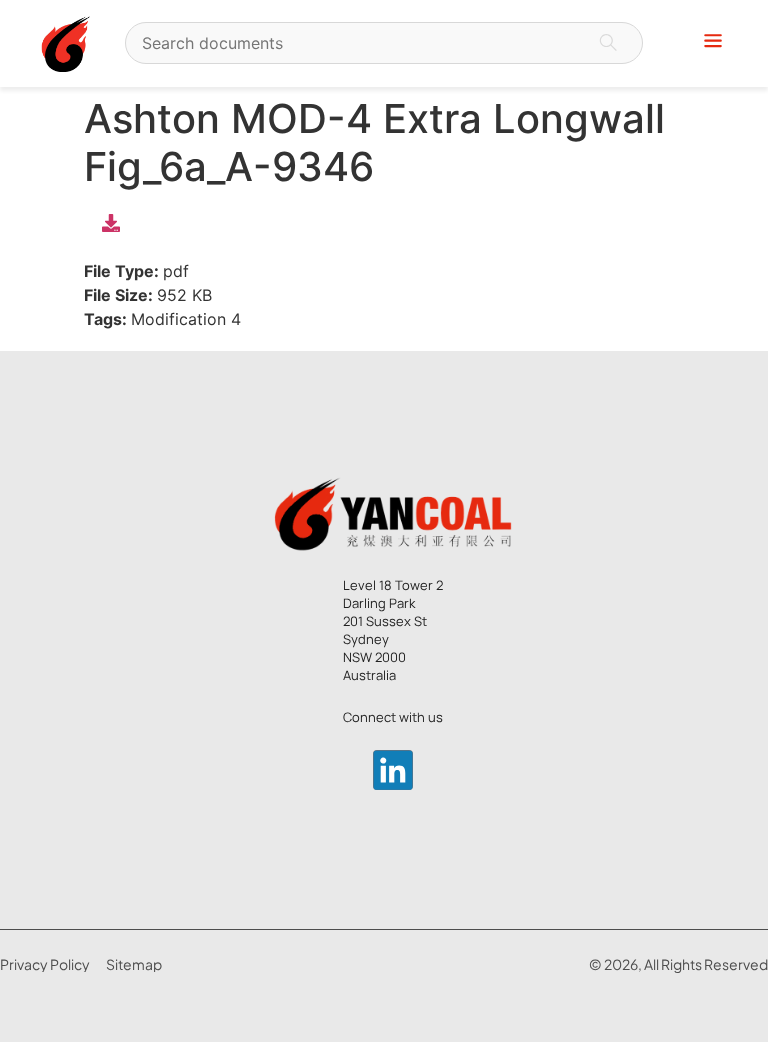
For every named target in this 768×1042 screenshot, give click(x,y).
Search (608, 43)
